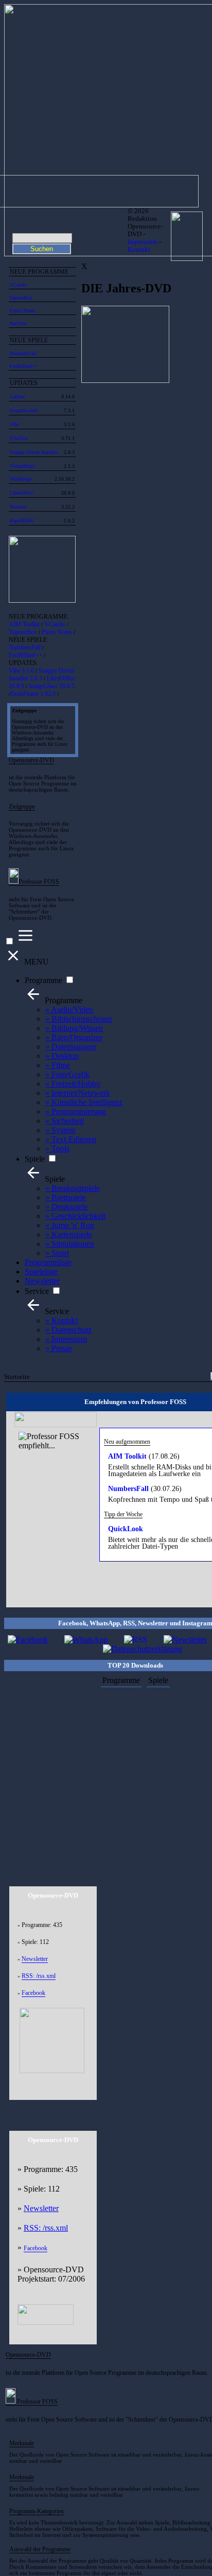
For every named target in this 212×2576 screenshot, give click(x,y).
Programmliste (48, 1262)
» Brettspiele (66, 1197)
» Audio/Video (69, 1010)
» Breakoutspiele (73, 1188)
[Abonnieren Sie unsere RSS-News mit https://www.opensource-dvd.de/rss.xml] (136, 1640)
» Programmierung (76, 1111)
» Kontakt (61, 1320)
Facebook (33, 1993)
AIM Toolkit (24, 624)
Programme (43, 980)
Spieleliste (41, 1272)
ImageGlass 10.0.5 (52, 686)
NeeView (18, 323)
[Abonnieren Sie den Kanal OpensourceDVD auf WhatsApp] (86, 1640)
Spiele (35, 1159)
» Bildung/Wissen (74, 1028)
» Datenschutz (68, 1330)
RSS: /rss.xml (39, 1976)
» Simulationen (70, 1244)
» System (60, 1130)
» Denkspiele (67, 1207)
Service (37, 1291)
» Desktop (62, 1056)
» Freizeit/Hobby (73, 1084)
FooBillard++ (24, 366)
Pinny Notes (22, 311)
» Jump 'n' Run (70, 1225)
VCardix (18, 285)
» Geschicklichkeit (75, 1216)
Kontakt (139, 250)
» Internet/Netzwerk (78, 1093)
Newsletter (42, 1281)
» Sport (57, 1253)
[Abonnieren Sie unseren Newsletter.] (185, 1640)
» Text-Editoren (71, 1139)
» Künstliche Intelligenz (84, 1102)
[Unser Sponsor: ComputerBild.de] (46, 2322)
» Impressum (66, 1339)
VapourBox (21, 298)
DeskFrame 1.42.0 (33, 694)
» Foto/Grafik (67, 1074)
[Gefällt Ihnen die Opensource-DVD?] (28, 1640)
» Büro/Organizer (74, 1037)
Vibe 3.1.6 (21, 671)
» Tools (57, 1149)
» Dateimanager (71, 1047)
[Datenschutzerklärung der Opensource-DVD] (143, 1649)
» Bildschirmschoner (79, 1019)
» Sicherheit (65, 1121)
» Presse (59, 1348)
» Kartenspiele (69, 1234)
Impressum (143, 242)
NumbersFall (23, 353)
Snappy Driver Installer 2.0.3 (42, 674)
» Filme (58, 1065)
